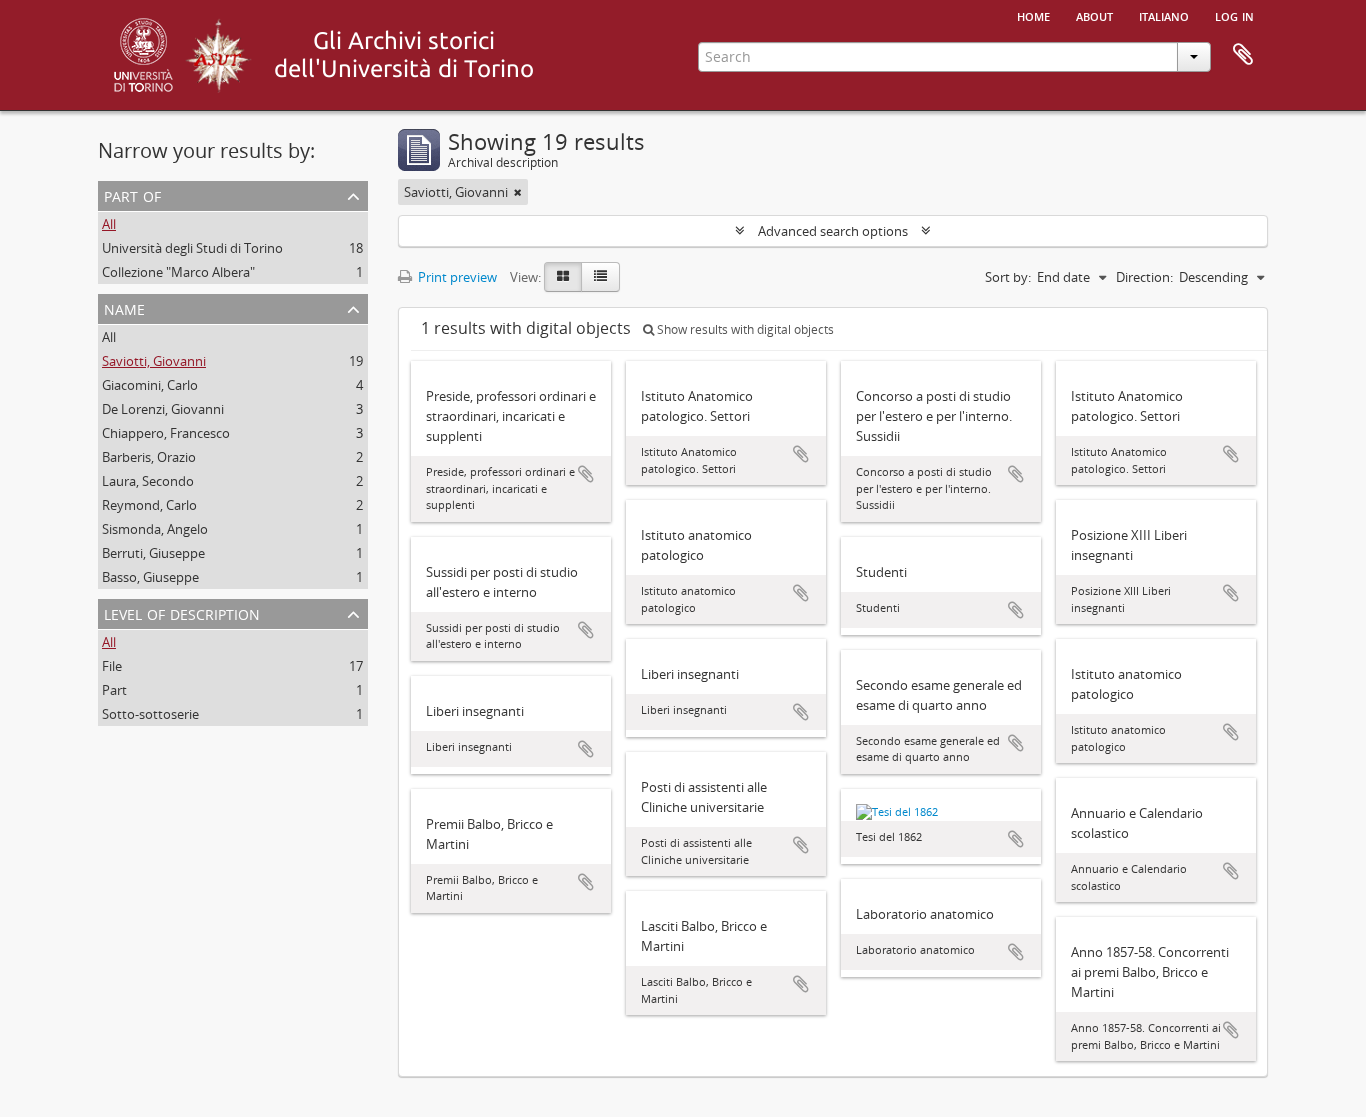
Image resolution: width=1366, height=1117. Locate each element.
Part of (132, 194)
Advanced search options (833, 231)
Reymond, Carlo (149, 505)
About (1094, 15)
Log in (1234, 15)
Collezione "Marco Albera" (178, 272)
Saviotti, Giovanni (154, 361)
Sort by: (1008, 277)
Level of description (182, 612)
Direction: (1144, 277)
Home (1033, 15)
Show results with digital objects (744, 329)
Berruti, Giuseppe (153, 553)
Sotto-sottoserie (150, 714)
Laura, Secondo (148, 481)
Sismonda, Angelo (155, 529)
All (109, 224)
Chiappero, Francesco (166, 433)
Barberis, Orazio (149, 457)
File (112, 666)
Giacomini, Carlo (150, 385)
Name (124, 307)
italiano (1164, 15)
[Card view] (563, 277)
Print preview (456, 277)
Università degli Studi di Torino (192, 248)
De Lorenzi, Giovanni (163, 409)
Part (114, 690)
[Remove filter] (518, 192)
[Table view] (600, 277)
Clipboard (1243, 55)
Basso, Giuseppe (150, 577)
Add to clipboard (586, 474)
